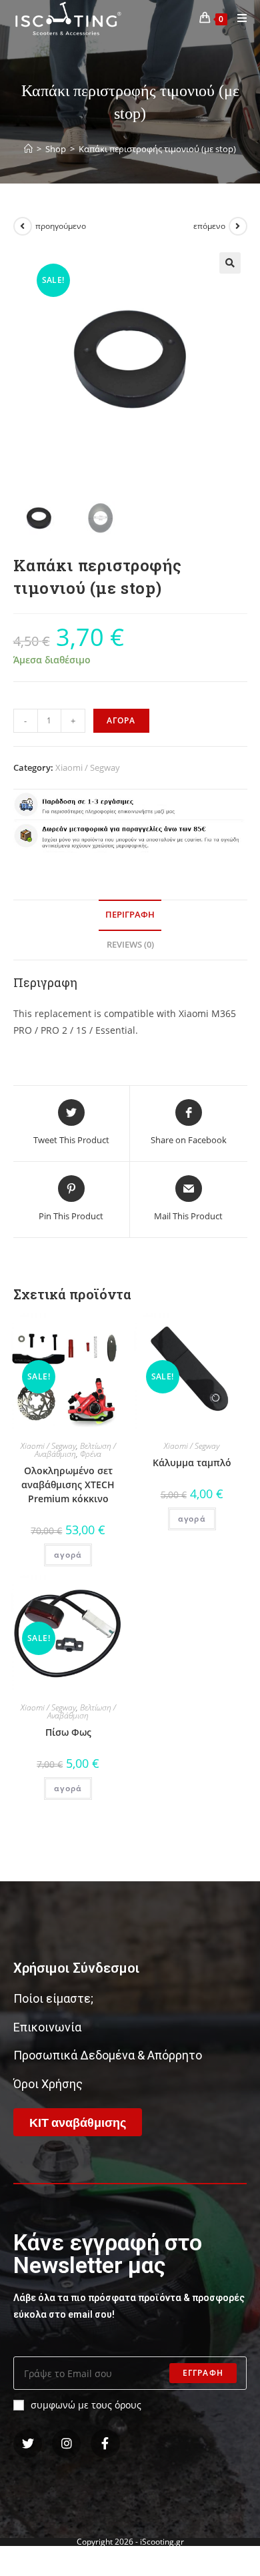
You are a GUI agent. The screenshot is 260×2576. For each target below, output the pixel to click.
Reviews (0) (130, 945)
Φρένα (91, 1454)
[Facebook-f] (105, 2444)
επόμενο (209, 226)
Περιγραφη (130, 915)
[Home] (28, 149)
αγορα (121, 720)
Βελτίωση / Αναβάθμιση (75, 1450)
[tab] (130, 915)
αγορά (68, 1555)
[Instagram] (66, 2444)
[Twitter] (28, 2444)
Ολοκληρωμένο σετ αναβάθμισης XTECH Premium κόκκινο (68, 1485)
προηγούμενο (61, 226)
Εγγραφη (203, 2373)
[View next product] (238, 226)
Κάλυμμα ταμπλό (192, 1463)
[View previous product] (23, 226)
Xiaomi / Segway (88, 767)
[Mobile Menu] (237, 18)
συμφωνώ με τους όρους (86, 2405)
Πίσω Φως (68, 1732)
